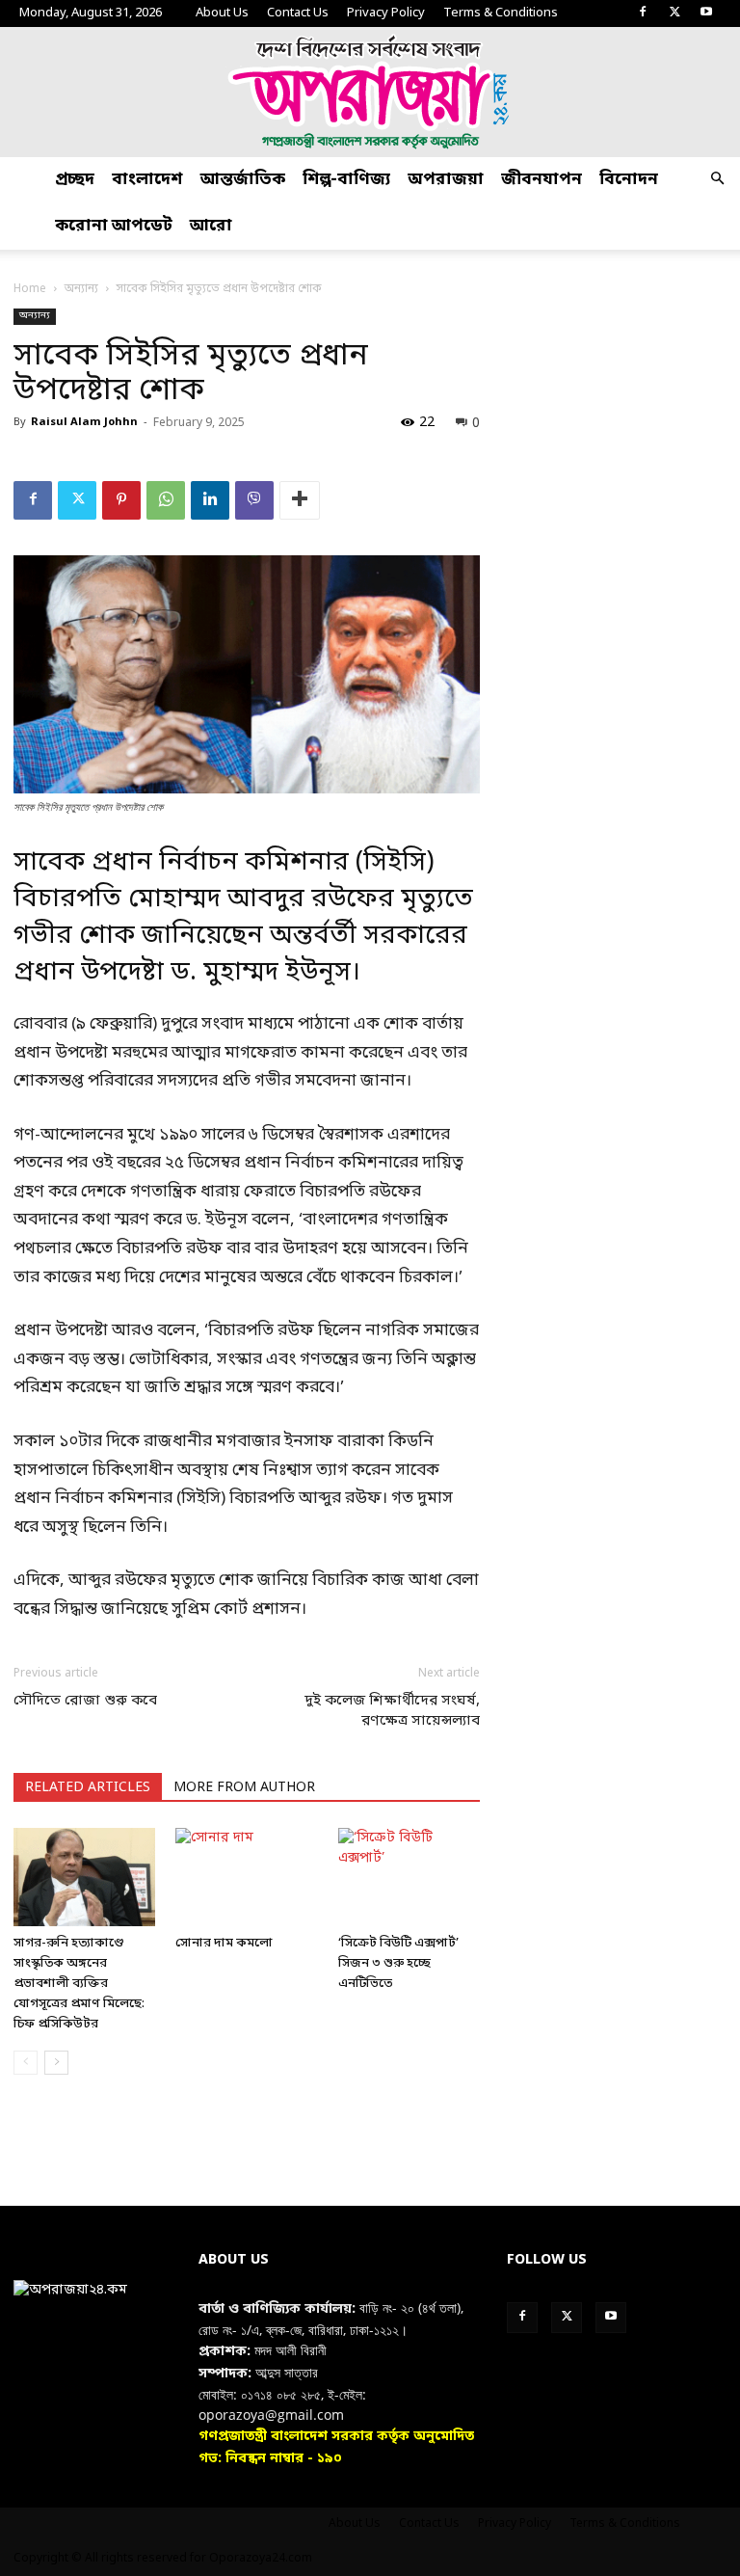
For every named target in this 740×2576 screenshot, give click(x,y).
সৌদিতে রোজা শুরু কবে (85, 1701)
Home (30, 289)
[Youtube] (706, 13)
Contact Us (298, 13)
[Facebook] (643, 13)
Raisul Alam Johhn (84, 422)
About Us (222, 13)
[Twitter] (674, 13)
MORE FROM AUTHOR (244, 1788)
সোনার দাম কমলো (224, 1943)
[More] (300, 500)
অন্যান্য (81, 289)
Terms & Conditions (501, 13)
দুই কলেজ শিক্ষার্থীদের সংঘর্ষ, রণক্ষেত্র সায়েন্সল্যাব (392, 1711)
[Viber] (254, 500)
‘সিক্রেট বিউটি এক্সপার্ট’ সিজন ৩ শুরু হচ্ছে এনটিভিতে (398, 1963)
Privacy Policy (386, 13)
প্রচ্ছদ (75, 180)
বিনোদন (629, 180)
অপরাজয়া (446, 180)
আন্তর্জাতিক (243, 180)
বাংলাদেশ (147, 180)
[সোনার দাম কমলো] (246, 1877)
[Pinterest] (121, 500)
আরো (211, 226)
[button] (717, 181)
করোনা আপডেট (114, 226)
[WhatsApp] (166, 500)
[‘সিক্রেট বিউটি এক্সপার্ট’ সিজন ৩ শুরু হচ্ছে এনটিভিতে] (409, 1877)
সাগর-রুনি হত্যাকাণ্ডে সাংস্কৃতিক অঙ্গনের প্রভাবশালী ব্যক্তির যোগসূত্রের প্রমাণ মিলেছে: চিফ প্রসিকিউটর (79, 1984)
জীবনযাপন (542, 180)
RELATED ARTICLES (88, 1788)
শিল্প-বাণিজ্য (346, 180)
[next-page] (56, 2063)
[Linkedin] (210, 500)
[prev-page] (26, 2063)
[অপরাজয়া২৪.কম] (370, 92)
